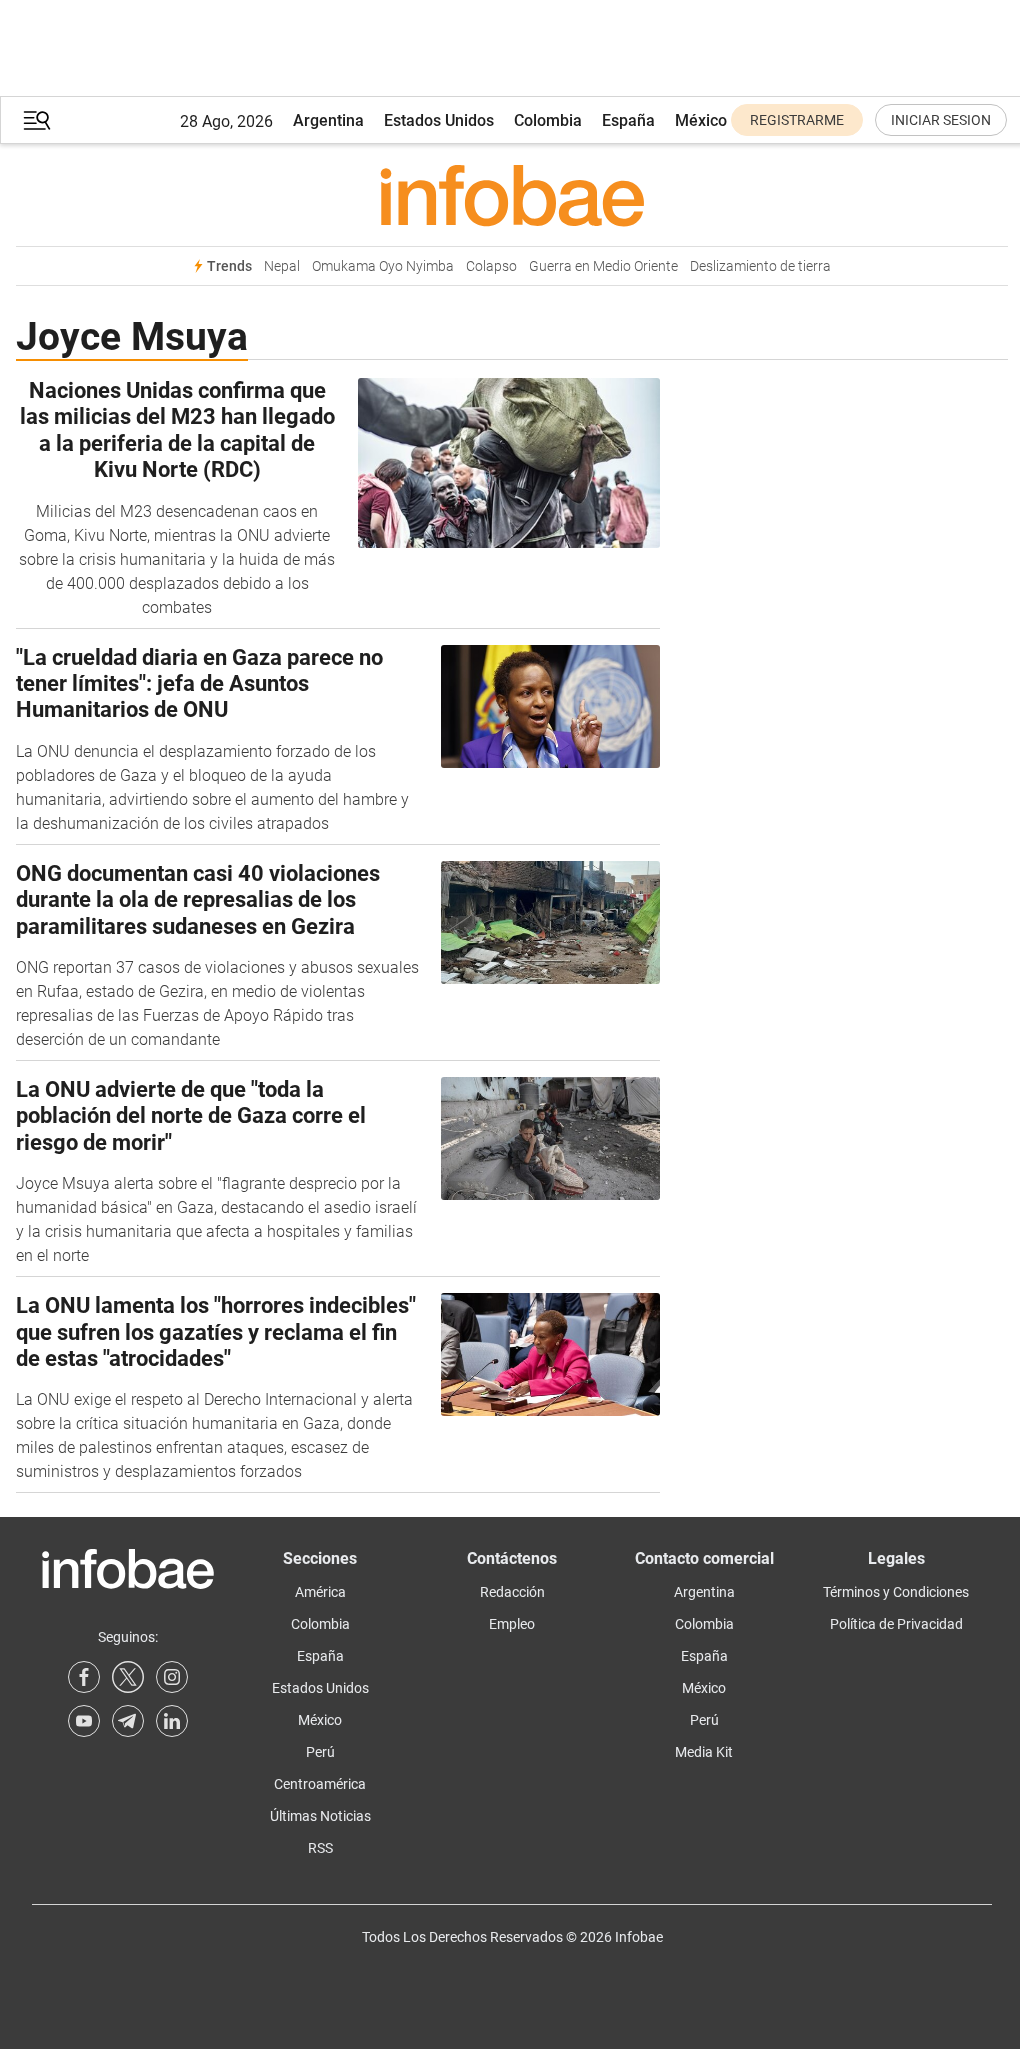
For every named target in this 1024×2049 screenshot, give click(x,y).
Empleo (512, 1624)
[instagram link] (172, 1677)
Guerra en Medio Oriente (603, 266)
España (628, 120)
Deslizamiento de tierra (760, 266)
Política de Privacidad (896, 1624)
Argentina (328, 120)
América (320, 1592)
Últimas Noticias (320, 1816)
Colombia (548, 120)
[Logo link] (512, 195)
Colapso (491, 266)
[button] (37, 120)
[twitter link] (128, 1677)
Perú (320, 1752)
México (701, 120)
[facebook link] (84, 1677)
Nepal (282, 266)
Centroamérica (320, 1784)
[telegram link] (128, 1721)
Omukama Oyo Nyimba (383, 266)
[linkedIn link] (172, 1721)
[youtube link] (84, 1721)
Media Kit (704, 1752)
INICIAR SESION (941, 120)
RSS (320, 1848)
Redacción (512, 1592)
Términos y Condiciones (896, 1592)
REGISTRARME (797, 120)
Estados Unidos (439, 120)
